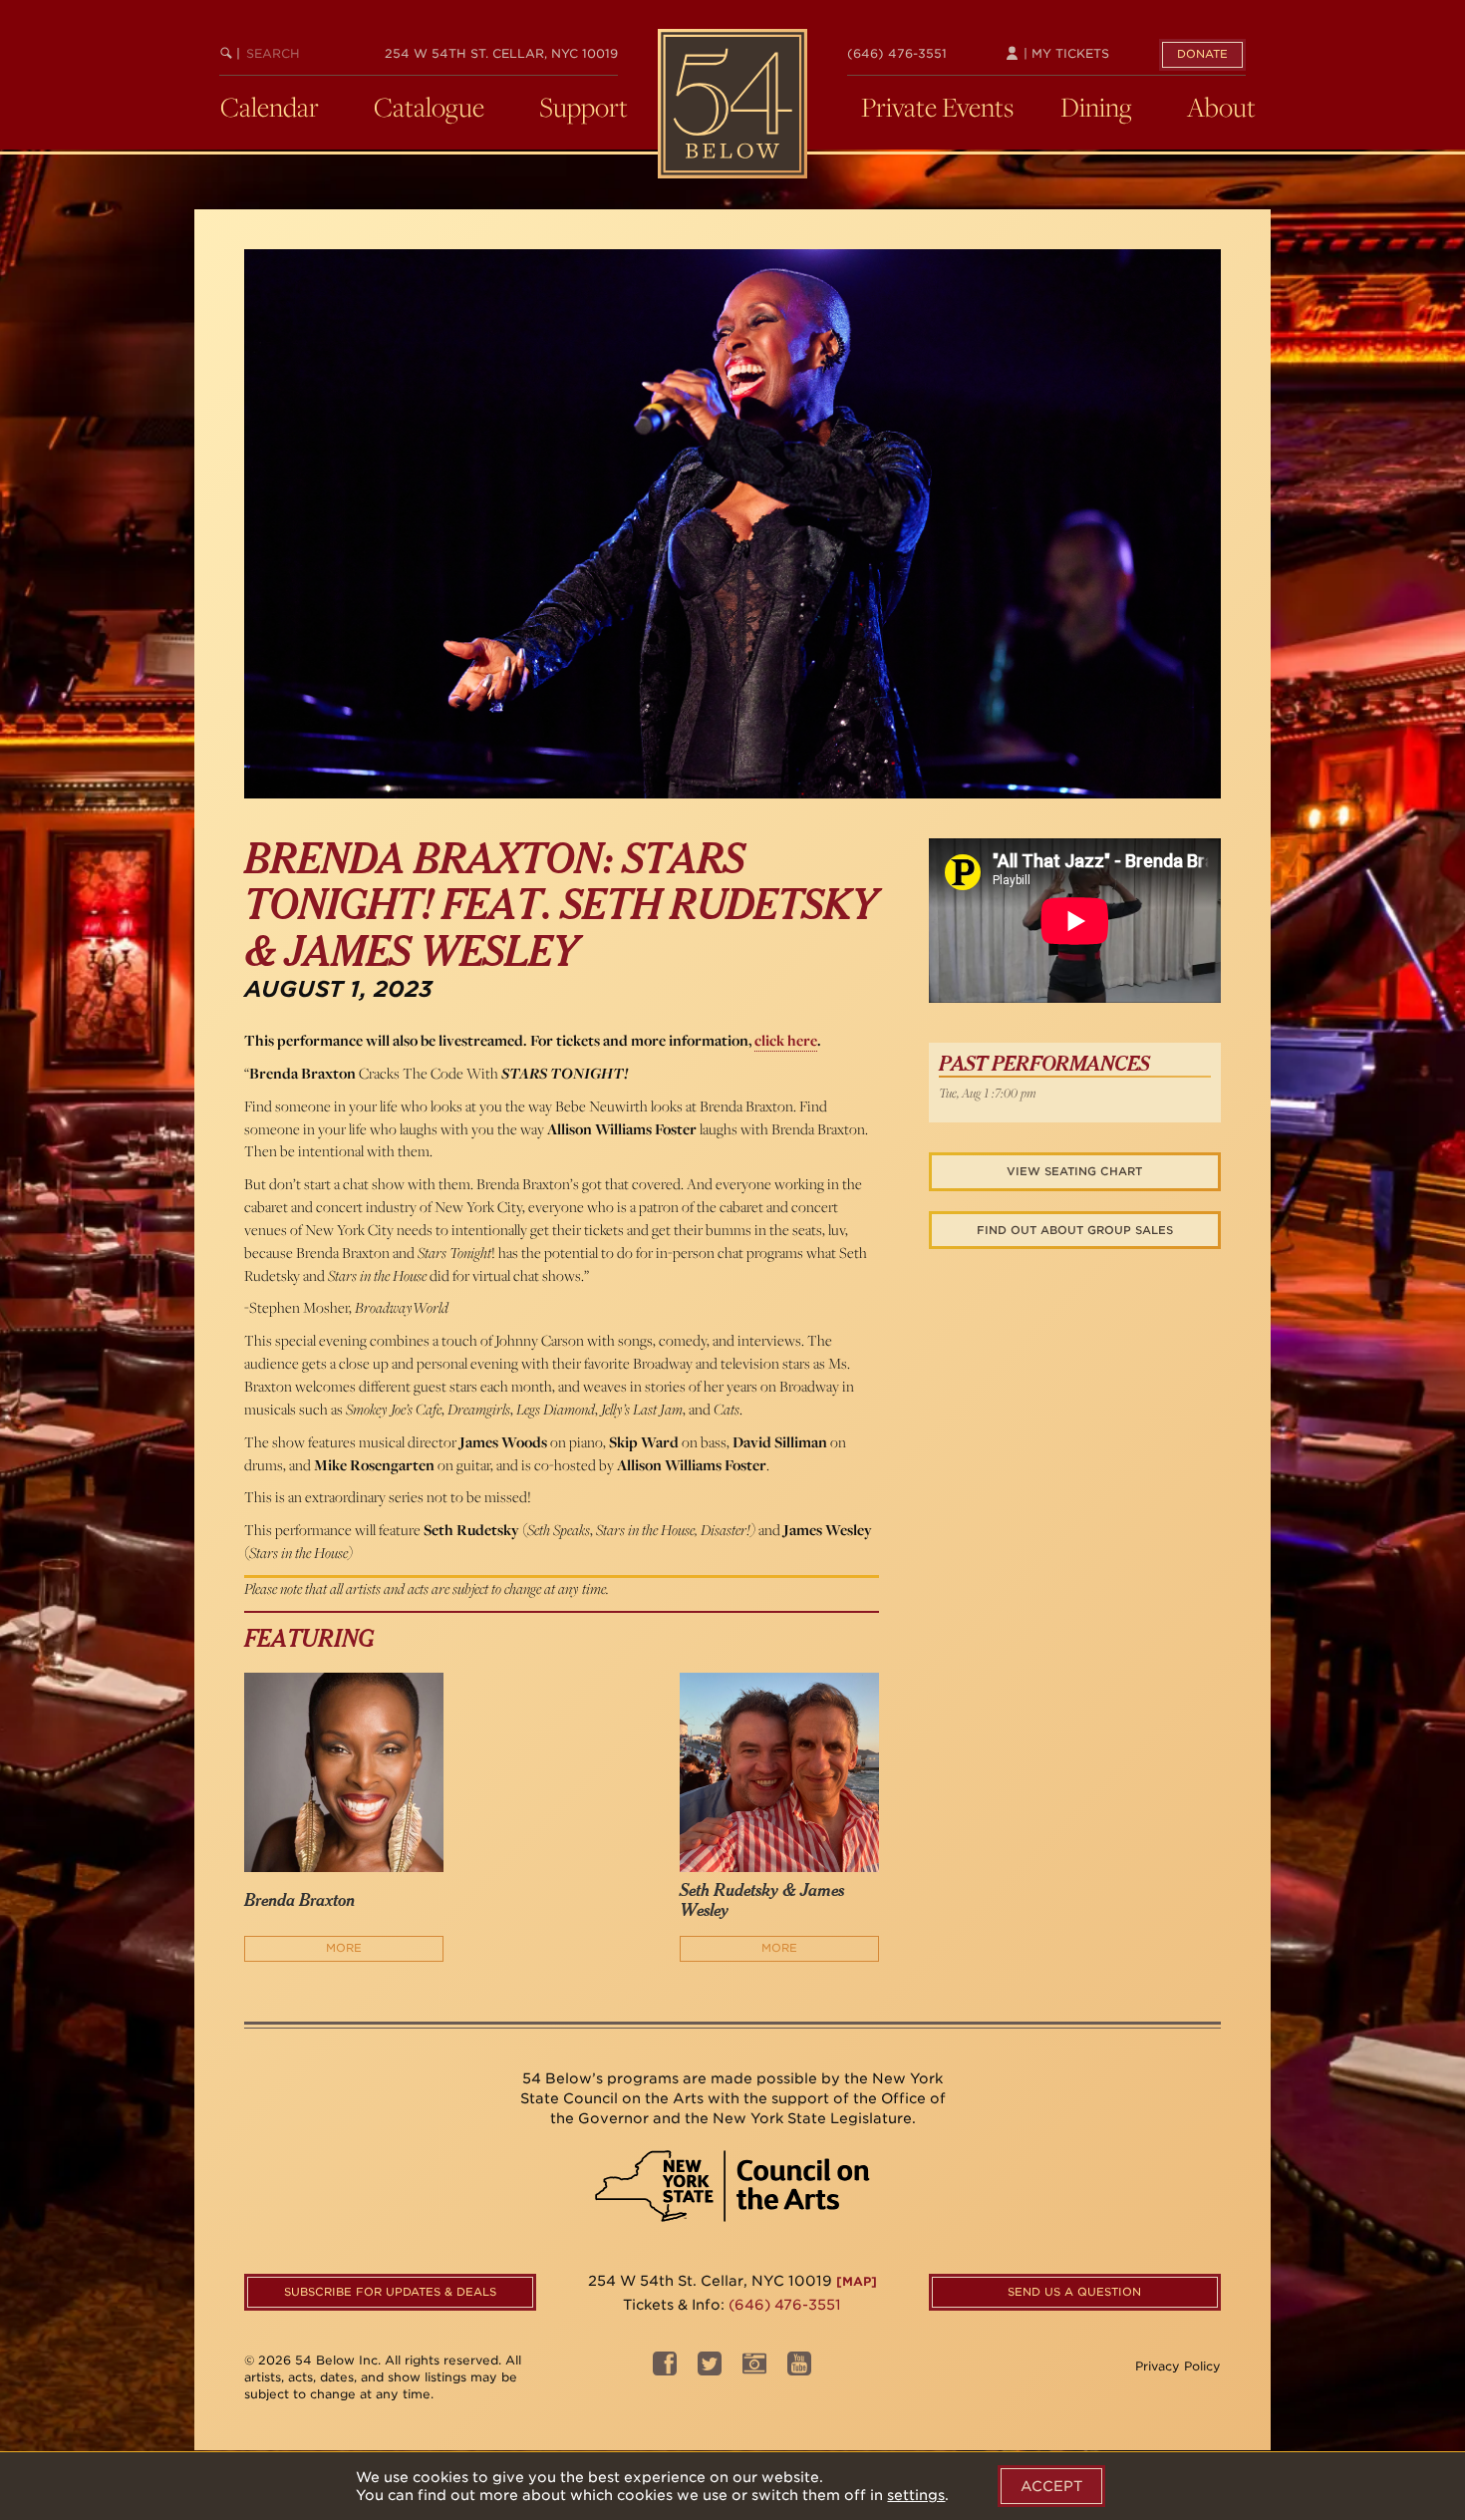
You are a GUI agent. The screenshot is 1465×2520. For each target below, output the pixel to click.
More (344, 1948)
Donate (1202, 54)
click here (786, 1040)
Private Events (937, 107)
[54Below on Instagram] (754, 2369)
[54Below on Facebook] (665, 2369)
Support (584, 107)
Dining (1096, 107)
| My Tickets (1064, 53)
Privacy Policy (1178, 2366)
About (1221, 107)
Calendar (270, 107)
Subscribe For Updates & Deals (390, 2292)
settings (916, 2495)
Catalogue (429, 107)
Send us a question (1074, 2292)
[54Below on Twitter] (710, 2369)
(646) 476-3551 (897, 53)
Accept (1051, 2486)
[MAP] (857, 2281)
